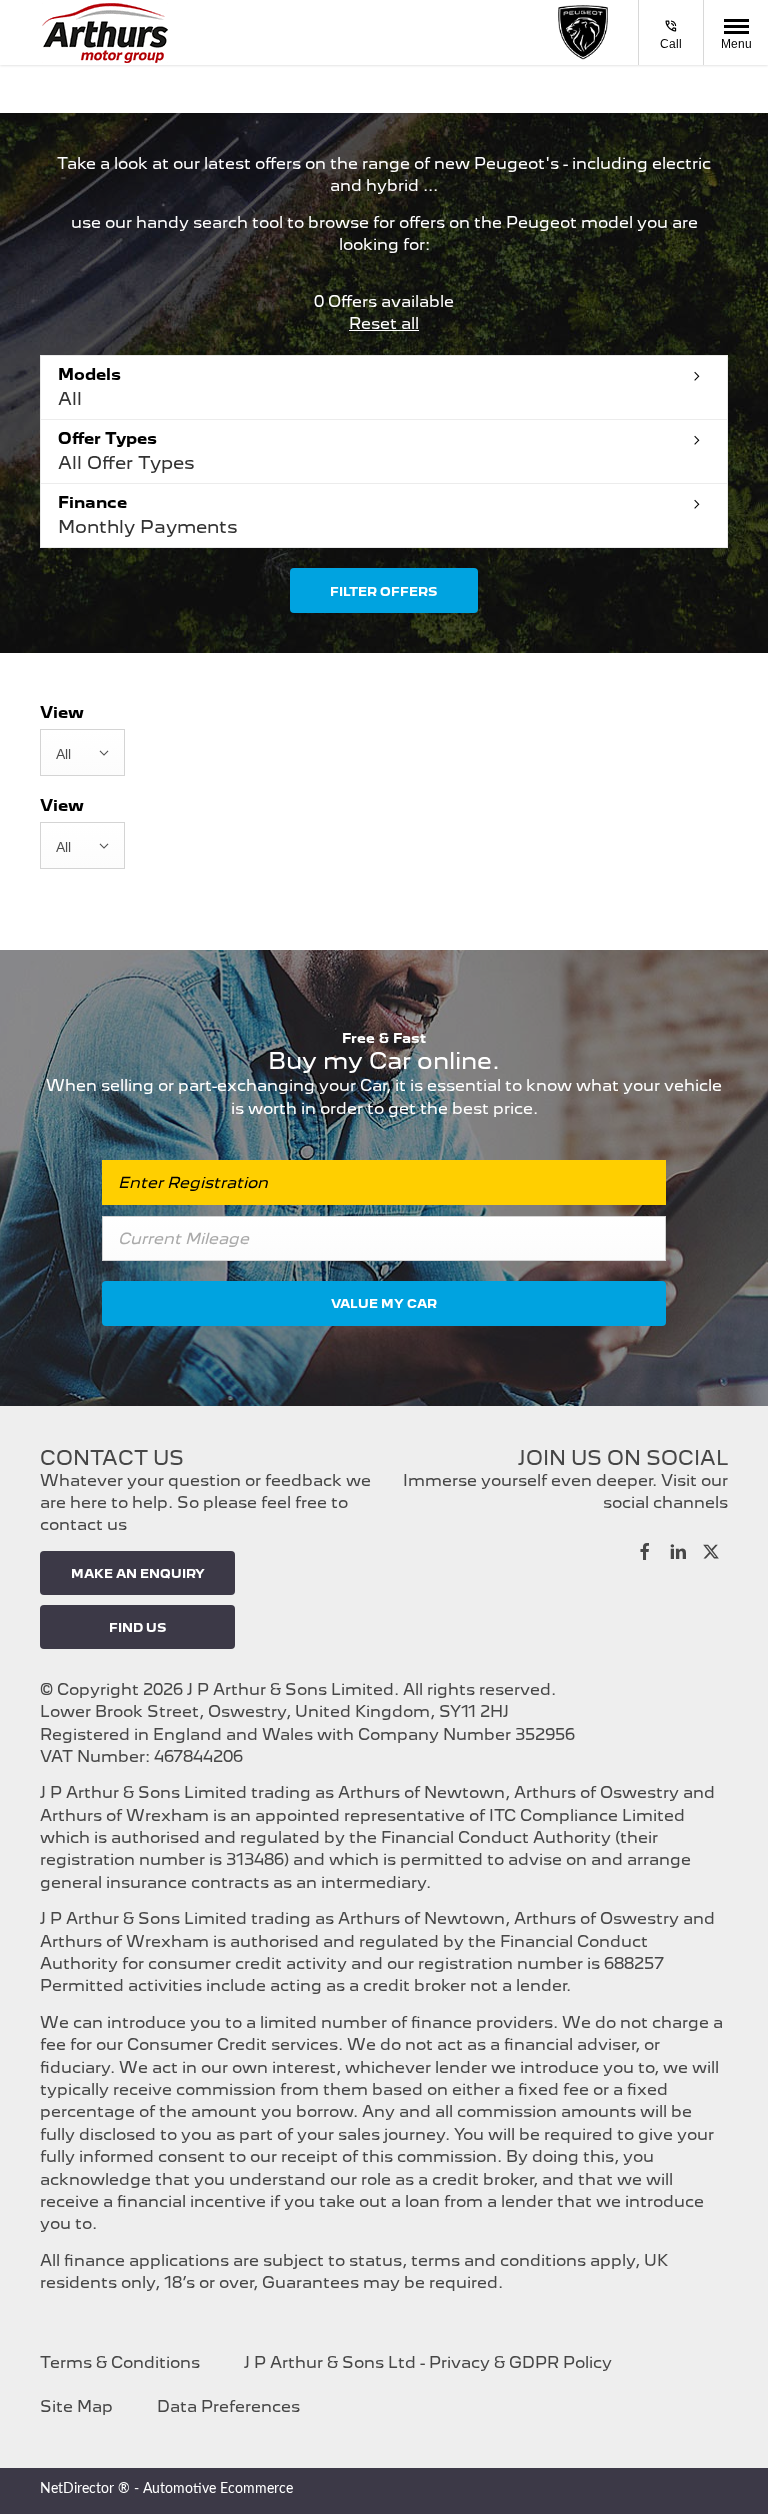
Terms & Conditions (120, 2362)
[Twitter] (711, 1550)
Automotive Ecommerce (218, 2489)
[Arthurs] (105, 33)
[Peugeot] (583, 33)
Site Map (76, 2406)
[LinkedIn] (678, 1550)
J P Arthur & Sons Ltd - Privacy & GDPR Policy (428, 2362)
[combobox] (82, 752)
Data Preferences (228, 2406)
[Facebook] (645, 1550)
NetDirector (79, 2489)
